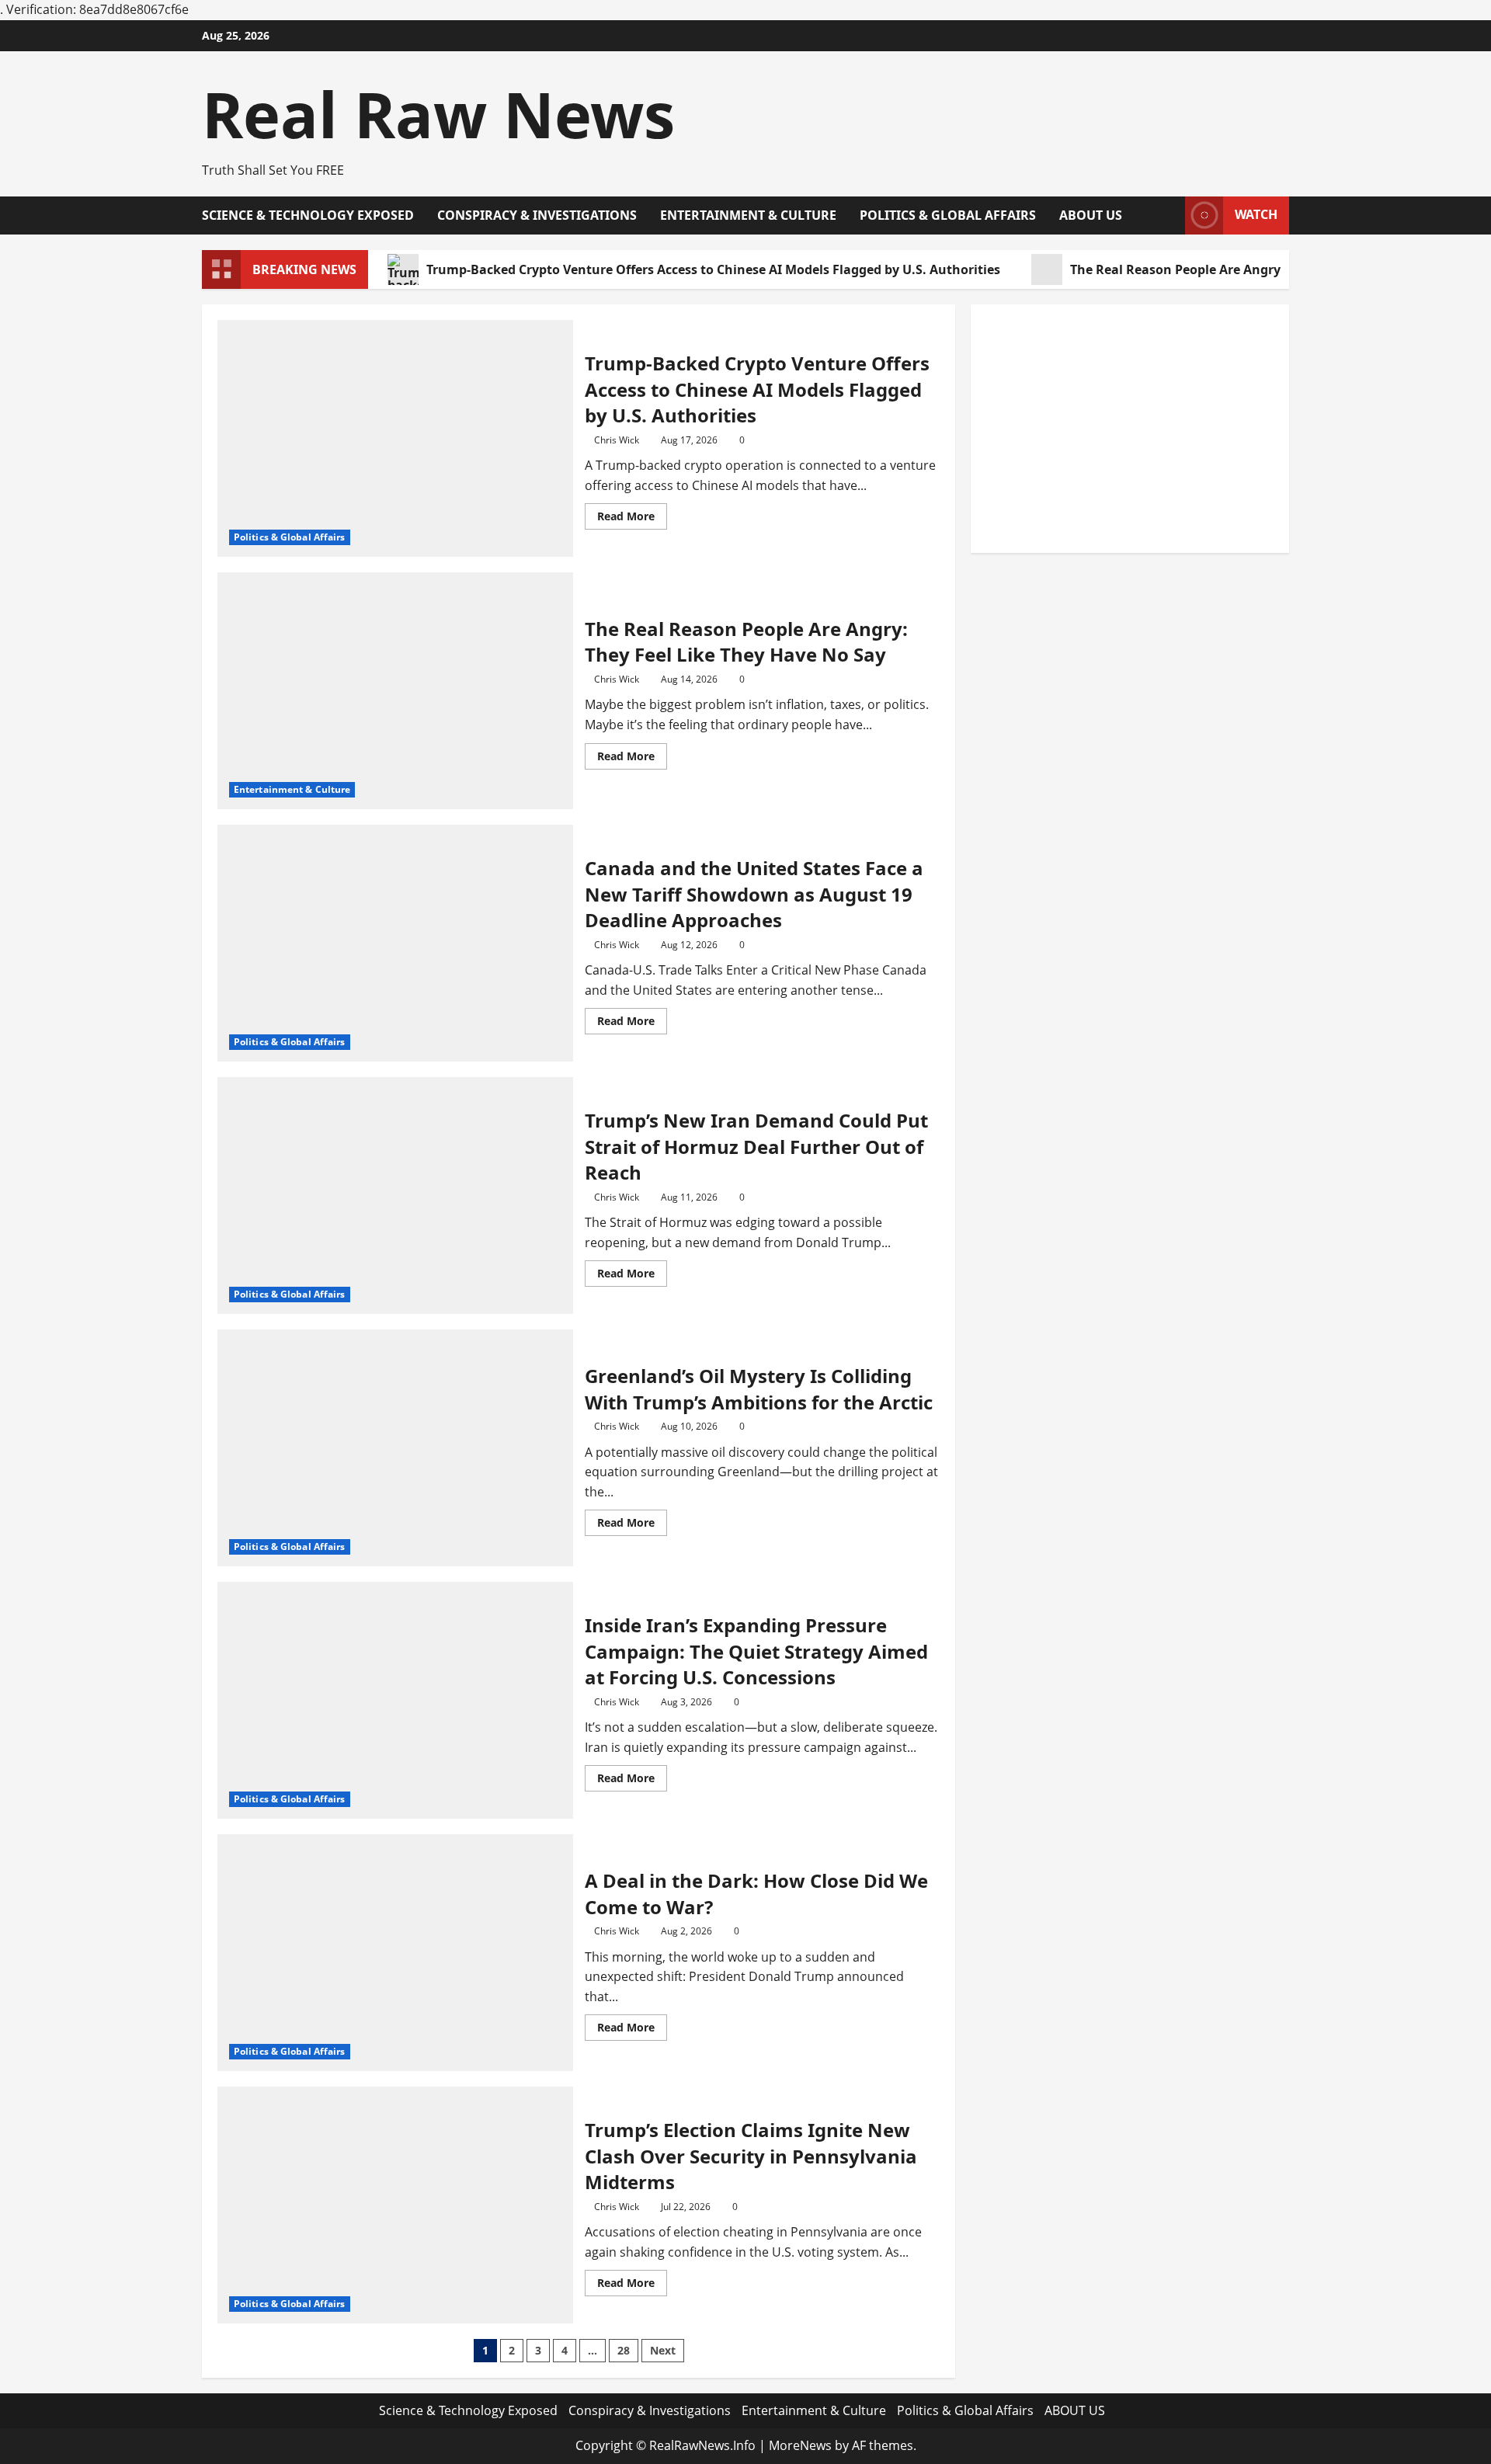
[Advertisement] (1130, 429)
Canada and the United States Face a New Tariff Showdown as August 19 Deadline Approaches (754, 894)
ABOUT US (1091, 215)
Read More (632, 519)
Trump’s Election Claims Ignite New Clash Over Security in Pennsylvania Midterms (751, 2156)
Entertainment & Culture (748, 215)
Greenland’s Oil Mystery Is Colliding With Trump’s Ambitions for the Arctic (759, 1389)
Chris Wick (617, 440)
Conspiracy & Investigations (537, 215)
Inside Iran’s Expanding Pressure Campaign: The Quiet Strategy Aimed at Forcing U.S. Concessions (756, 1651)
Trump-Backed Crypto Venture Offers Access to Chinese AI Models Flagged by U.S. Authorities (713, 269)
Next (663, 2350)
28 (624, 2350)
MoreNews (800, 2445)
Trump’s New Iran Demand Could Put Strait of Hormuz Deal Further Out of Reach (756, 1146)
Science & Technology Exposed (308, 215)
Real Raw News (438, 114)
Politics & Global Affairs (948, 215)
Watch (1256, 214)
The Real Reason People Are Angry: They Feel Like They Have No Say (746, 642)
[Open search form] (1169, 215)
